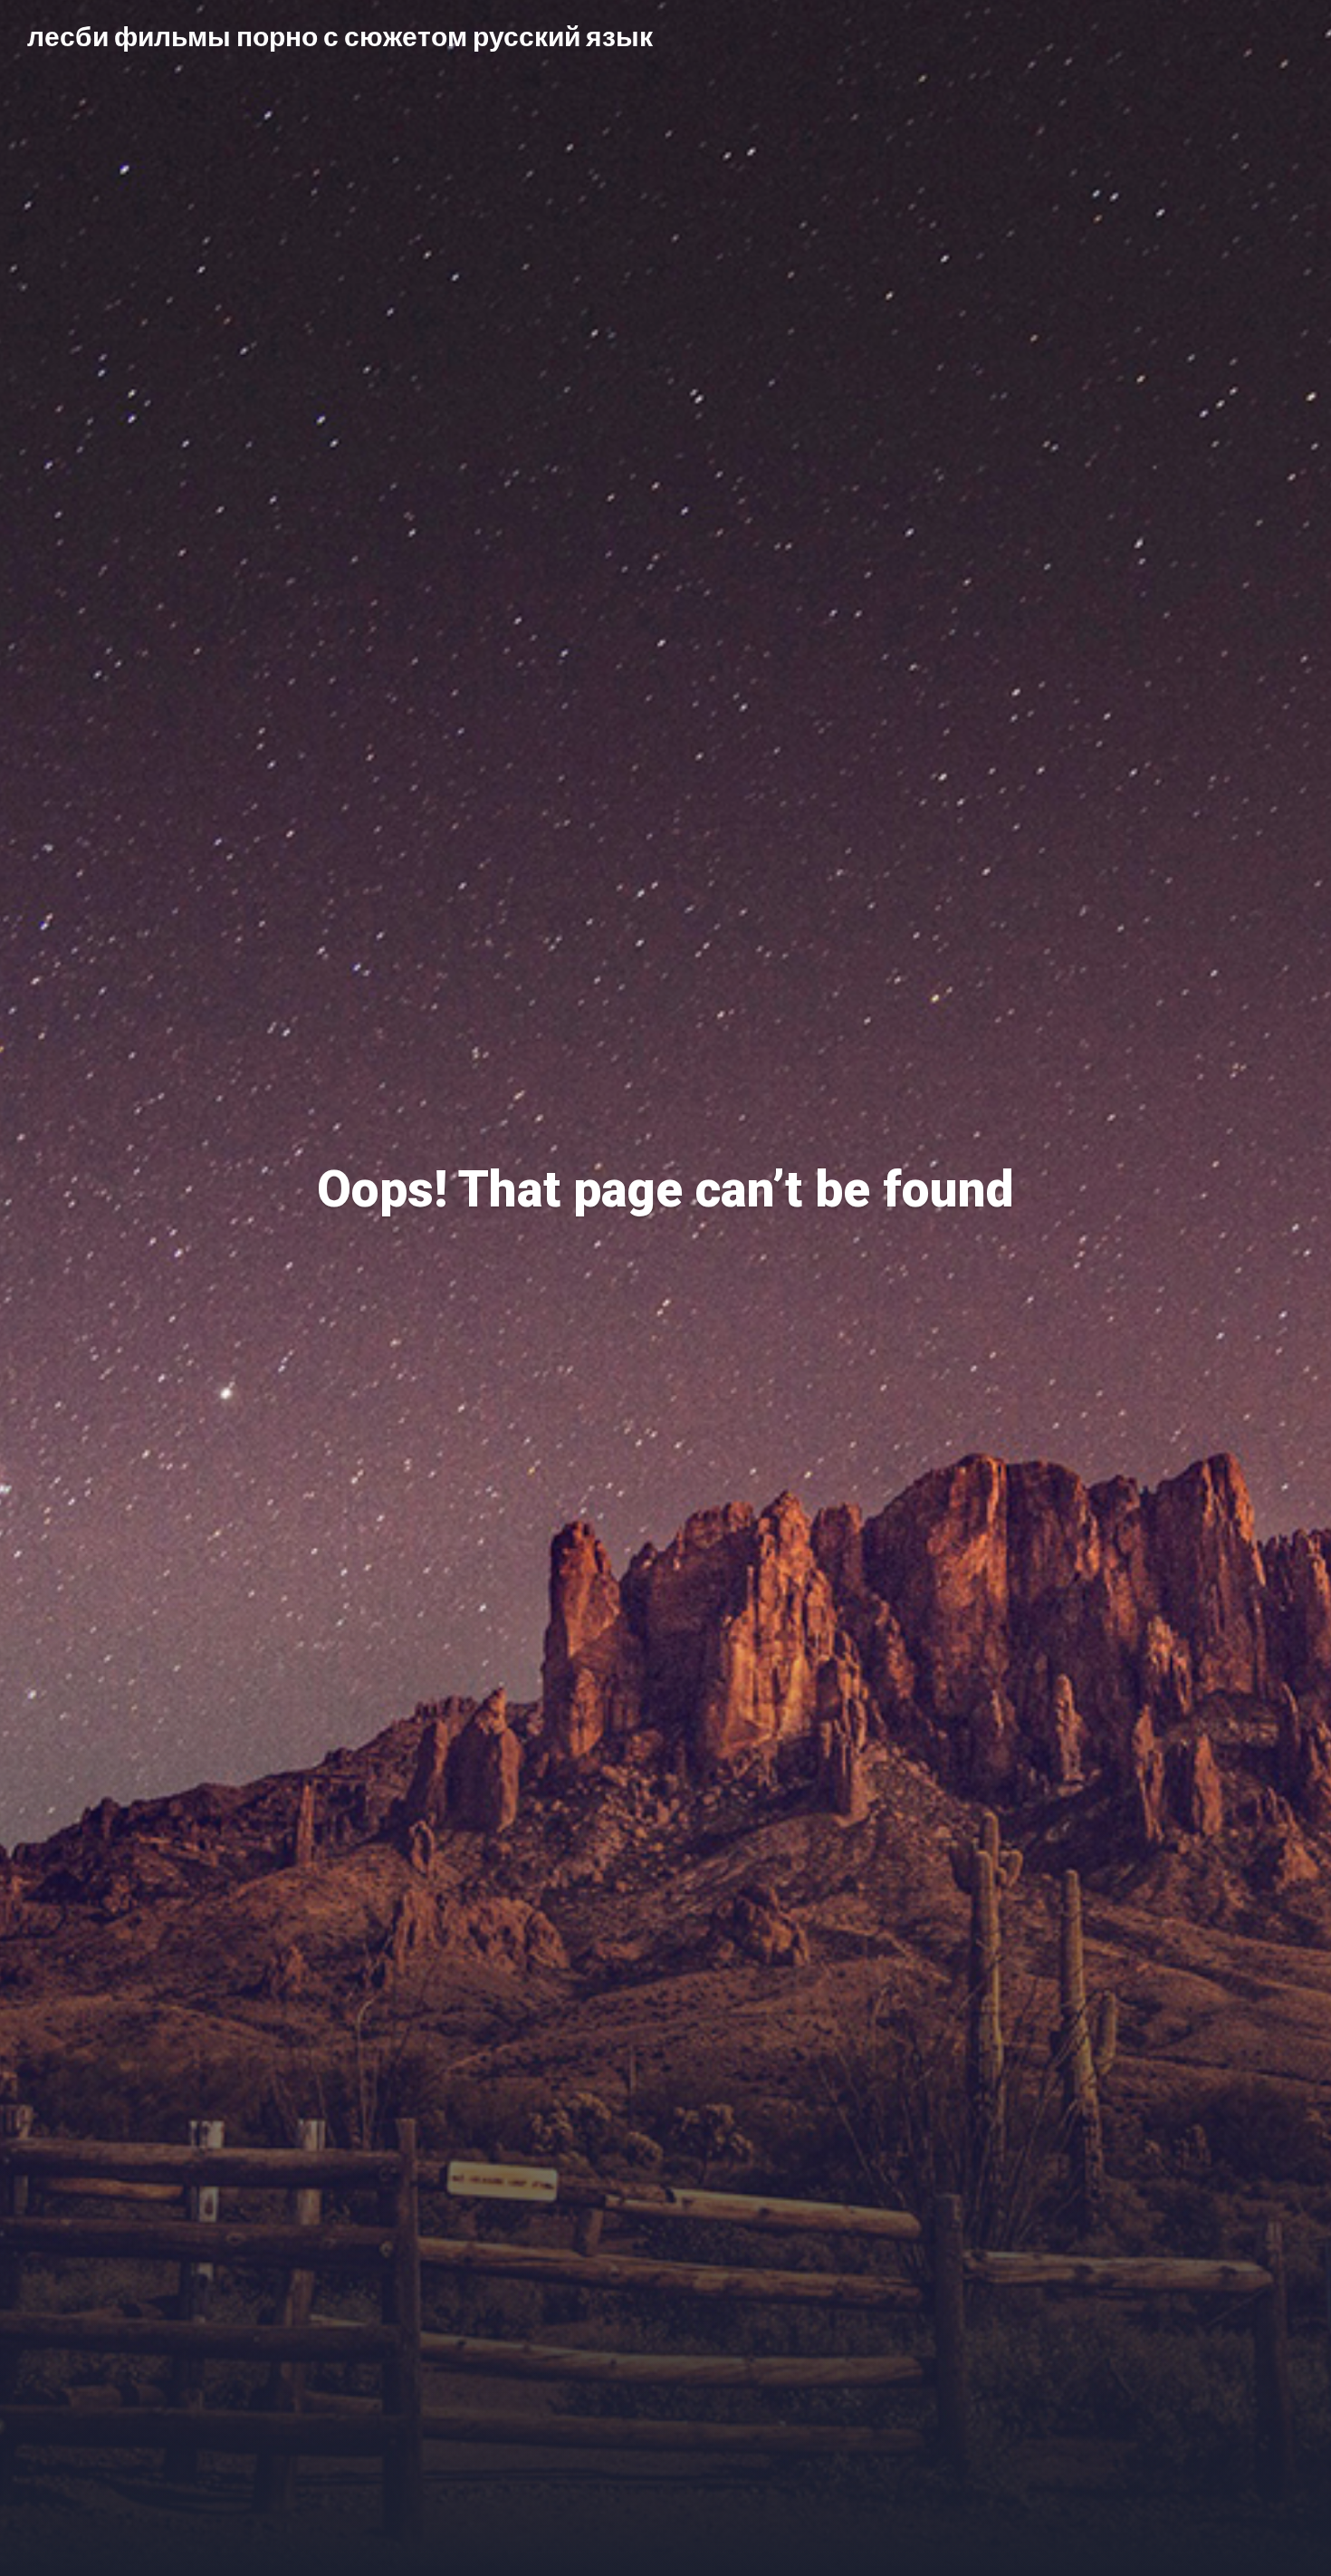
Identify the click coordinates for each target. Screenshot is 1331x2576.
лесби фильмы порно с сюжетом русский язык (340, 35)
